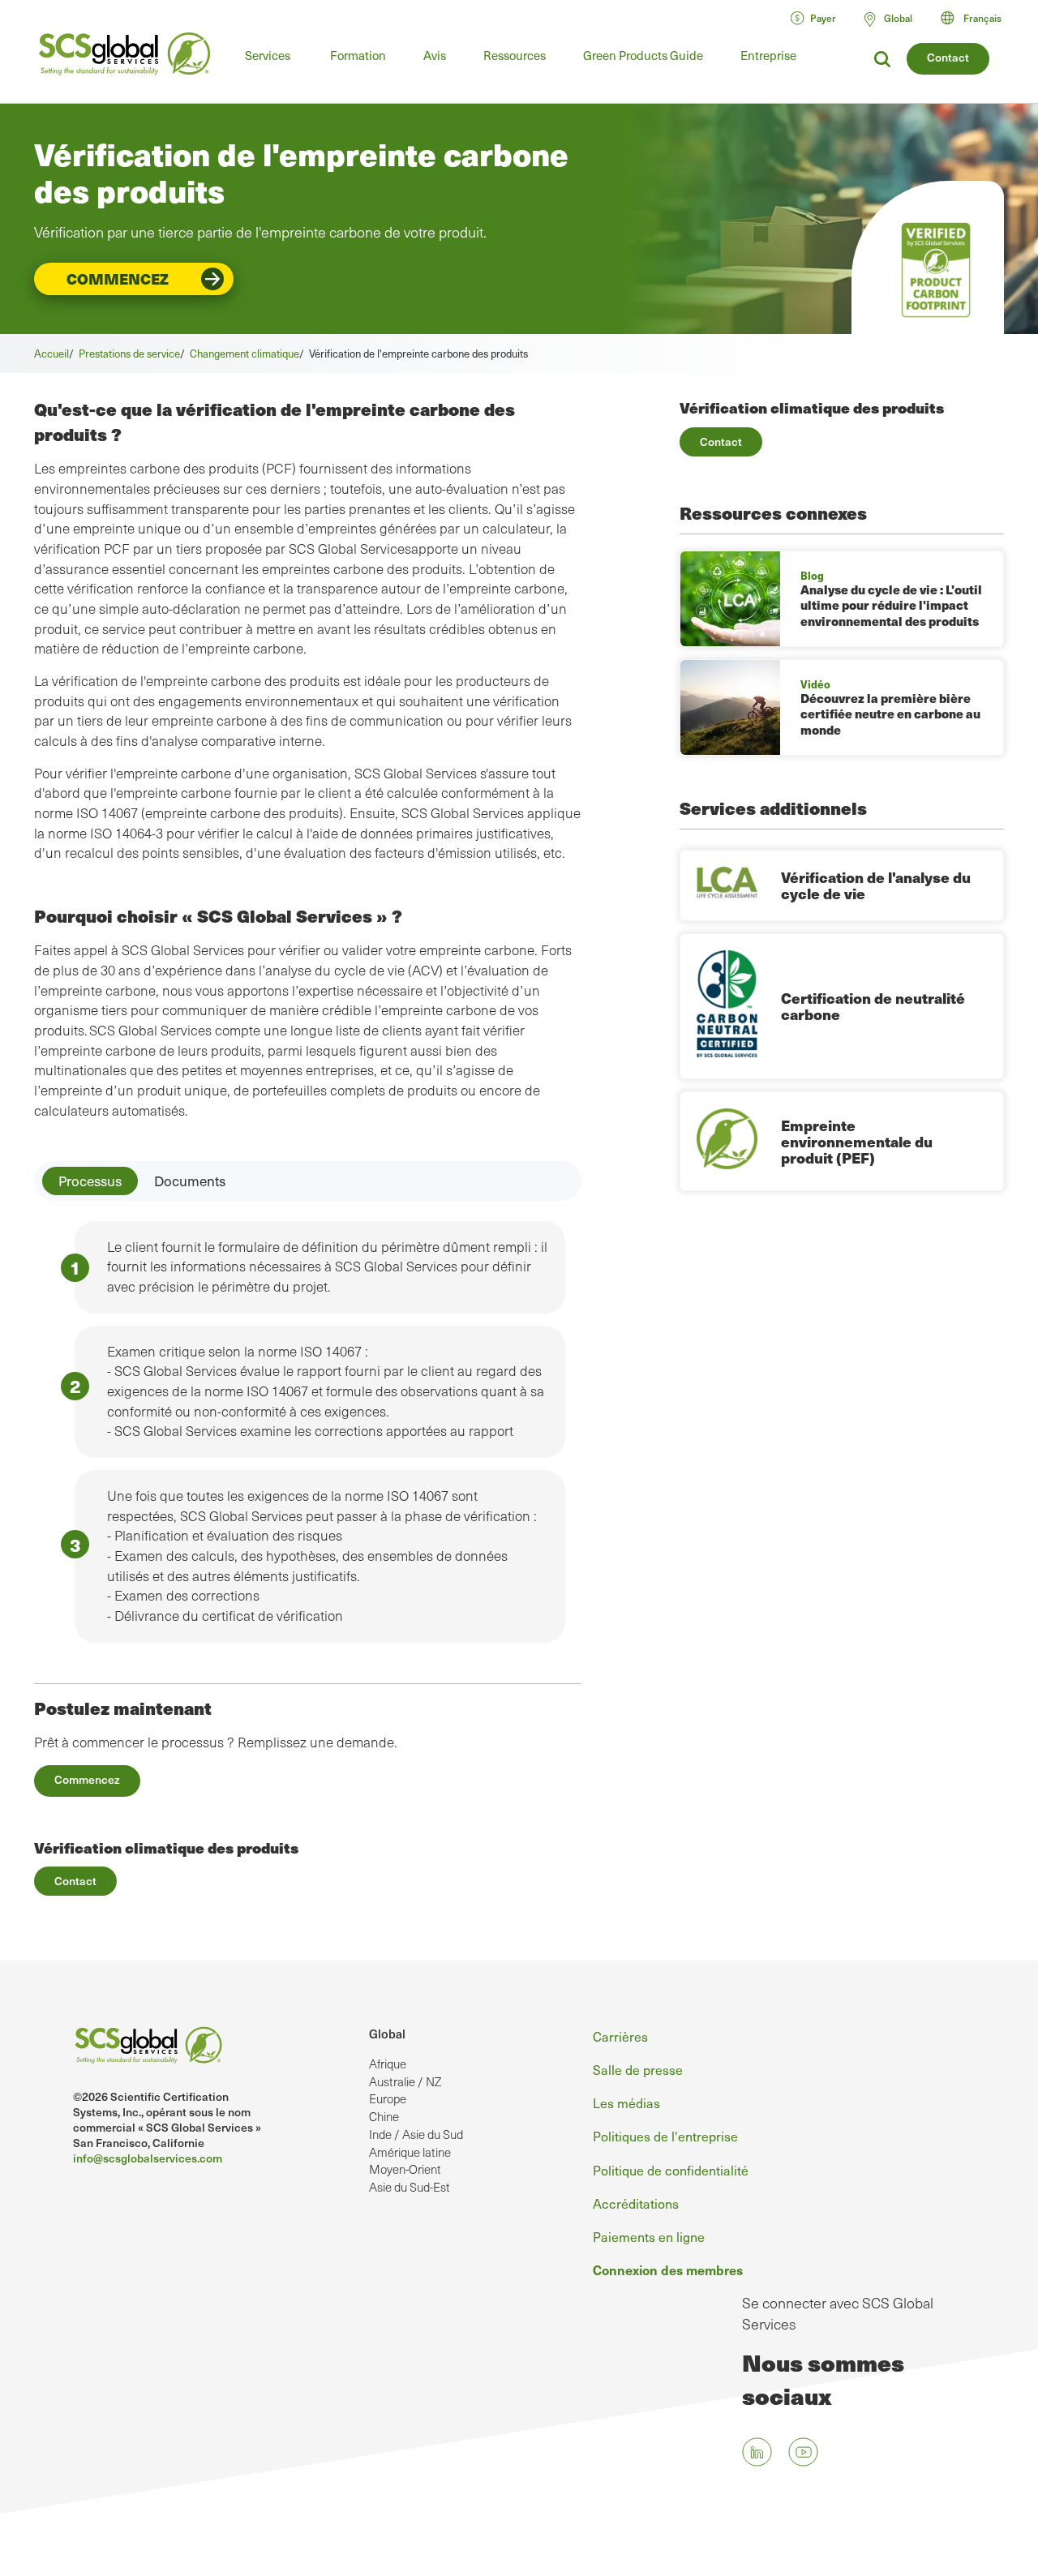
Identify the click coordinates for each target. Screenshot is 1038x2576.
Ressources (515, 55)
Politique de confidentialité (671, 2170)
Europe (388, 2098)
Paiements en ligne (649, 2236)
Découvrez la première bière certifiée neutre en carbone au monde (890, 714)
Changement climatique (244, 353)
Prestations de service (129, 353)
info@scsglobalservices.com (148, 2158)
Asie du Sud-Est (410, 2187)
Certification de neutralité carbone (873, 1006)
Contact (948, 57)
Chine (384, 2116)
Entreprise (768, 55)
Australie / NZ (405, 2081)
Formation (358, 55)
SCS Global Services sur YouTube (803, 2452)
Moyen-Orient (405, 2169)
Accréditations (636, 2203)
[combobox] (978, 18)
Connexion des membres (668, 2270)
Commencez (118, 279)
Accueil (51, 353)
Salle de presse (638, 2069)
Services (268, 55)
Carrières (620, 2036)
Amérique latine (410, 2152)
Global (387, 2034)
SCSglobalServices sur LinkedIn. (757, 2452)
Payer (823, 18)
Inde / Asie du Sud (416, 2134)
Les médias (626, 2102)
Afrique (388, 2064)
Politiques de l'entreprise (665, 2136)
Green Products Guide (643, 55)
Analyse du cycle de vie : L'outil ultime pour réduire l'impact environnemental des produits (891, 605)
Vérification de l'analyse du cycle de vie (876, 885)
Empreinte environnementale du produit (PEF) (857, 1141)
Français (982, 18)
